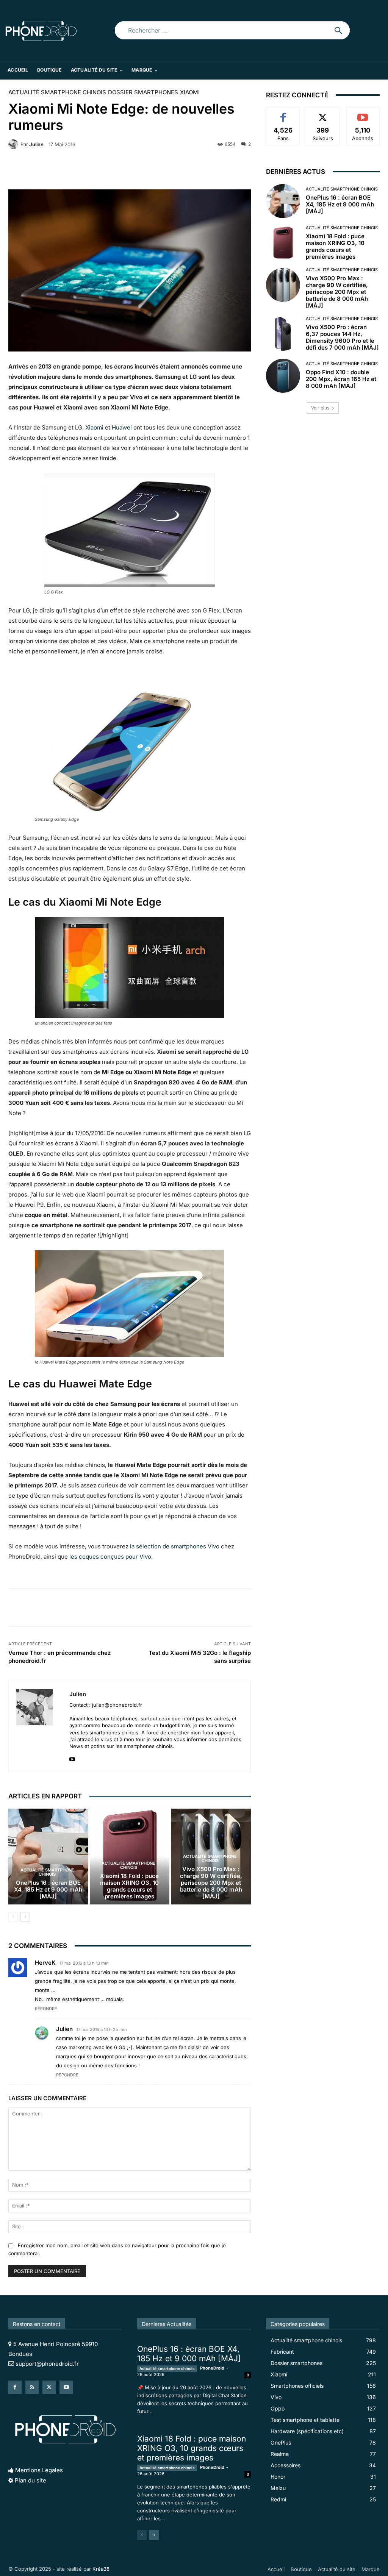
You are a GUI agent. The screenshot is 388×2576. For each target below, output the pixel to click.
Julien (36, 144)
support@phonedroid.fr (47, 2364)
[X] (49, 2387)
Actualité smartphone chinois (57, 92)
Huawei (122, 427)
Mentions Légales (39, 2470)
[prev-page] (13, 1917)
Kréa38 (101, 2569)
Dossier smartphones (143, 92)
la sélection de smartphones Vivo (175, 1546)
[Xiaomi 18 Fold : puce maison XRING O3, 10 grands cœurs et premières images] (283, 243)
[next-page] (25, 1917)
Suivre (323, 113)
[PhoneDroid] (41, 30)
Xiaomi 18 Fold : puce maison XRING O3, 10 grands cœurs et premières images (129, 1886)
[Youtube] (72, 1758)
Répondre (46, 2009)
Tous (208, 2307)
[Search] (338, 30)
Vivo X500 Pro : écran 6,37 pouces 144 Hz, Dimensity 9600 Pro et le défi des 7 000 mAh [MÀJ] (342, 337)
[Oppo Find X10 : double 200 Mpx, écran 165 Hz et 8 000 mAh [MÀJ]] (283, 376)
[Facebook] (15, 2387)
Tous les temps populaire (221, 2312)
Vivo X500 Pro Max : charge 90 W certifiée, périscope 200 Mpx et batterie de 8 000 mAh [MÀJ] (211, 1883)
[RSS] (32, 2387)
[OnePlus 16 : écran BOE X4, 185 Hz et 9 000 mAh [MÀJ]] (48, 1857)
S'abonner (363, 113)
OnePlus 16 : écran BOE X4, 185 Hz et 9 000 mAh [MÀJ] (48, 1889)
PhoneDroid (212, 2368)
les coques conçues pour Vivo (110, 1557)
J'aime (283, 113)
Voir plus (320, 408)
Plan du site (31, 2480)
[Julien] (14, 144)
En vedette (238, 2307)
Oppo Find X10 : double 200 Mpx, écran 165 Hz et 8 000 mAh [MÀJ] (341, 379)
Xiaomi (190, 92)
